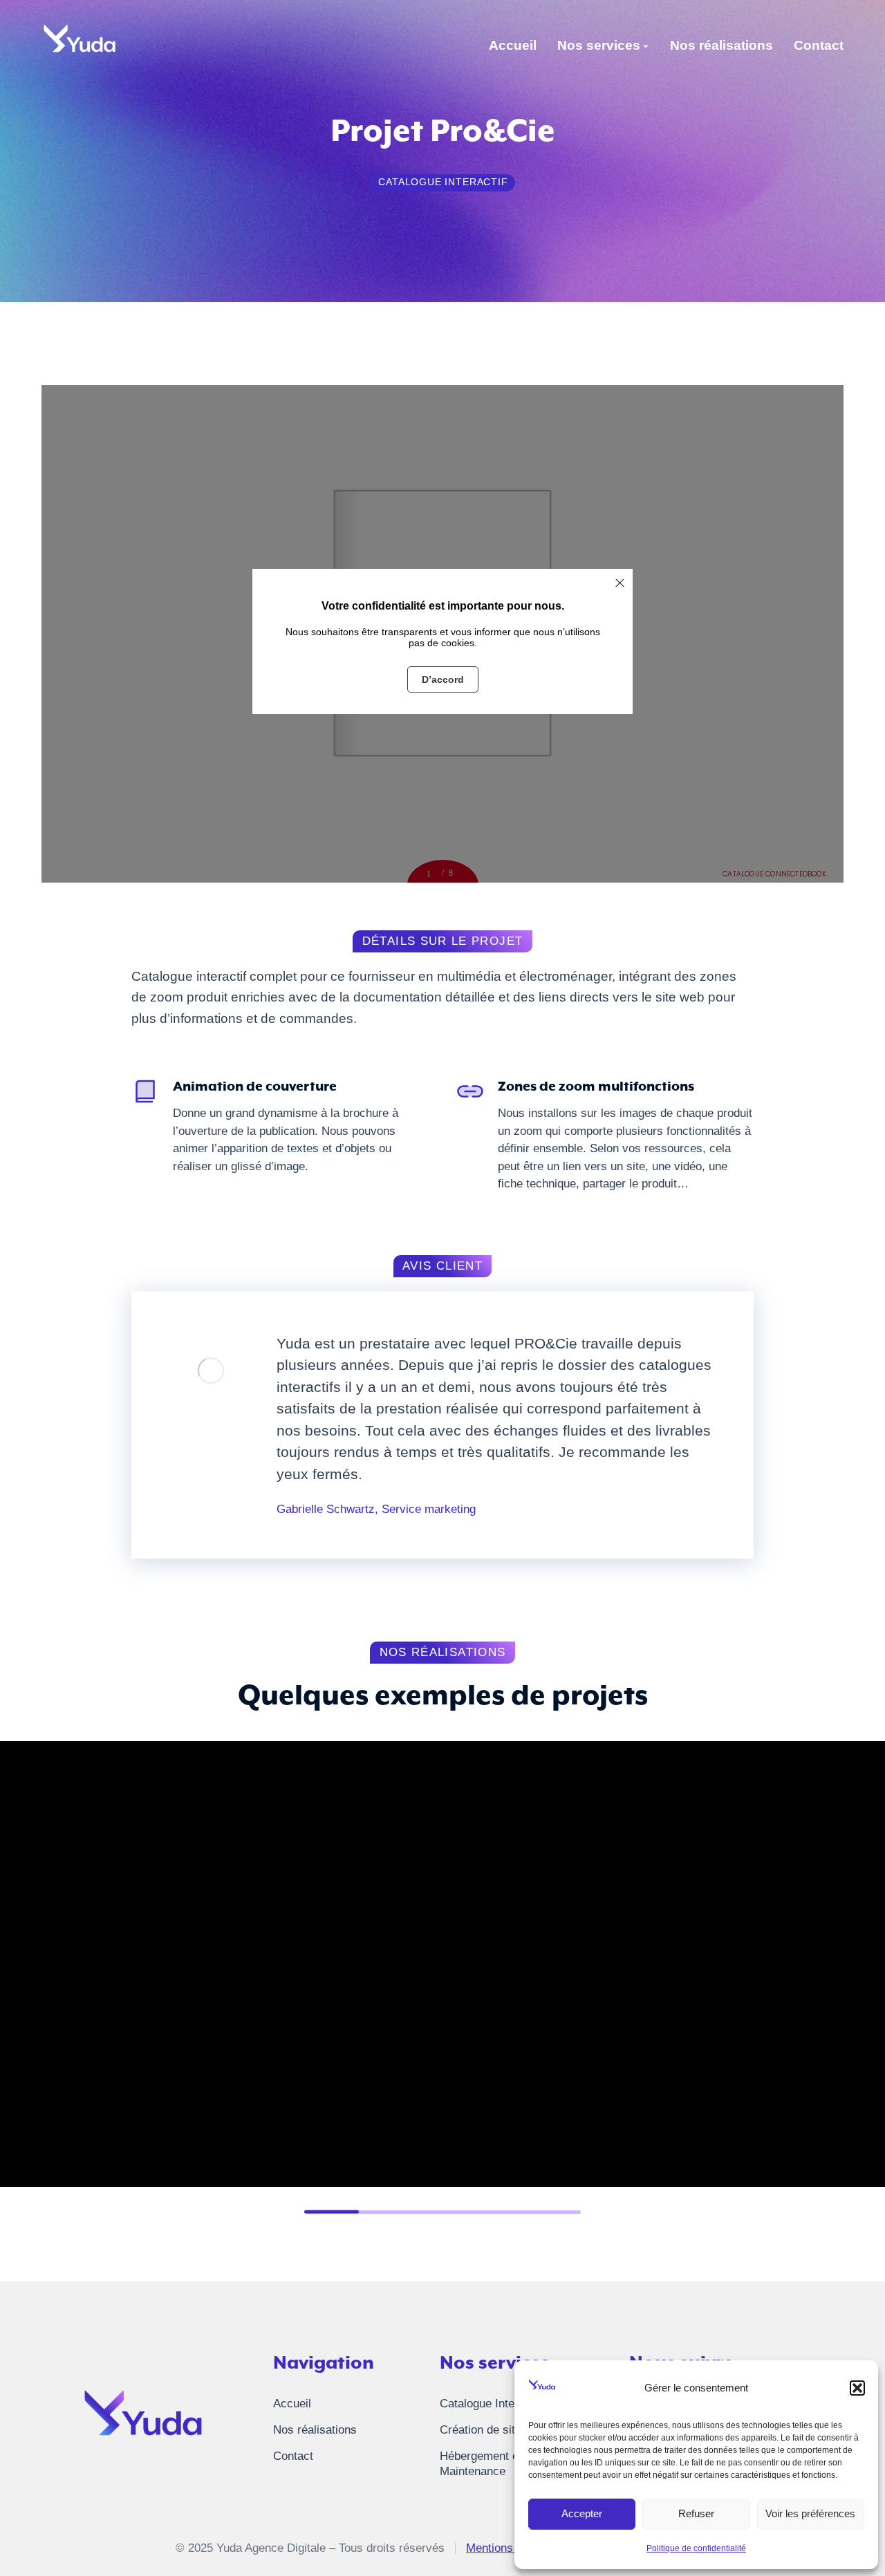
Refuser (696, 2513)
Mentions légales (510, 2548)
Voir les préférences (810, 2513)
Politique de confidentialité (696, 2548)
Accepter (582, 2513)
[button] (857, 2388)
